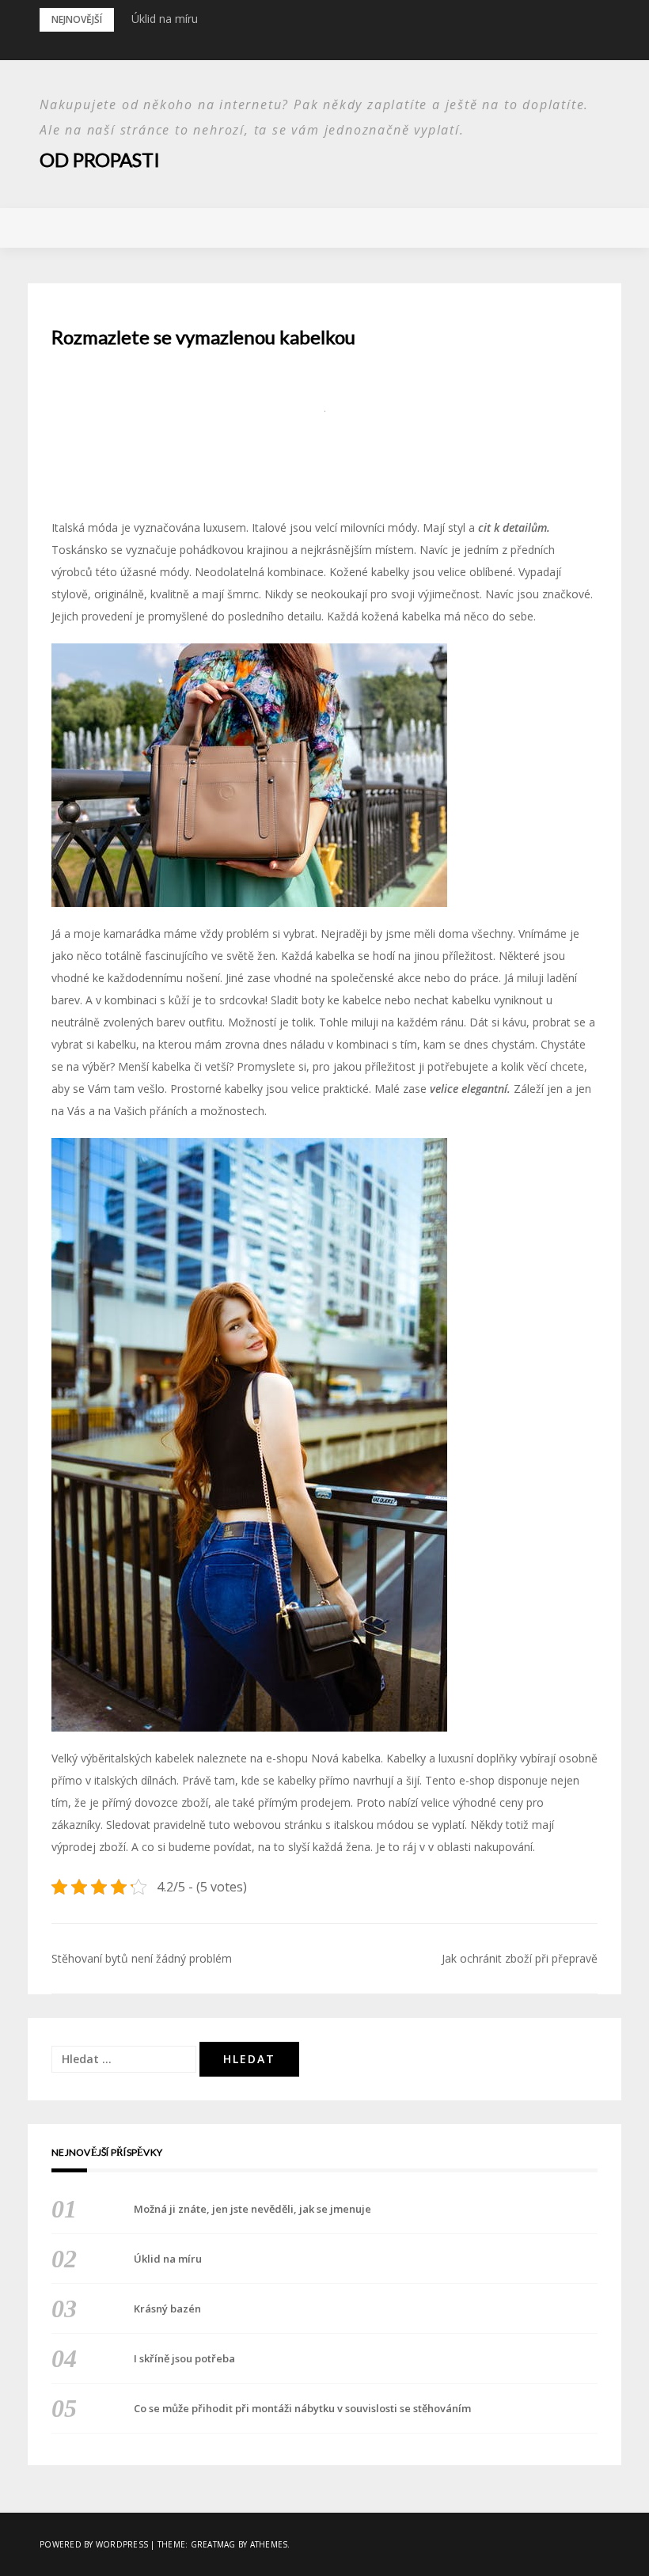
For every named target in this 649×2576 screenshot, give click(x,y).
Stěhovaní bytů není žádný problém (142, 1958)
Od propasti (100, 159)
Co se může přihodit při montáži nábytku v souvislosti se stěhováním (302, 2408)
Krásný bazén (167, 2309)
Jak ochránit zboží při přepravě (520, 1958)
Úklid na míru (165, 19)
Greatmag (213, 2544)
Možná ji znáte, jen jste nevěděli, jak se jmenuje (252, 2209)
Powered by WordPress (94, 2544)
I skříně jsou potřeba (184, 2358)
